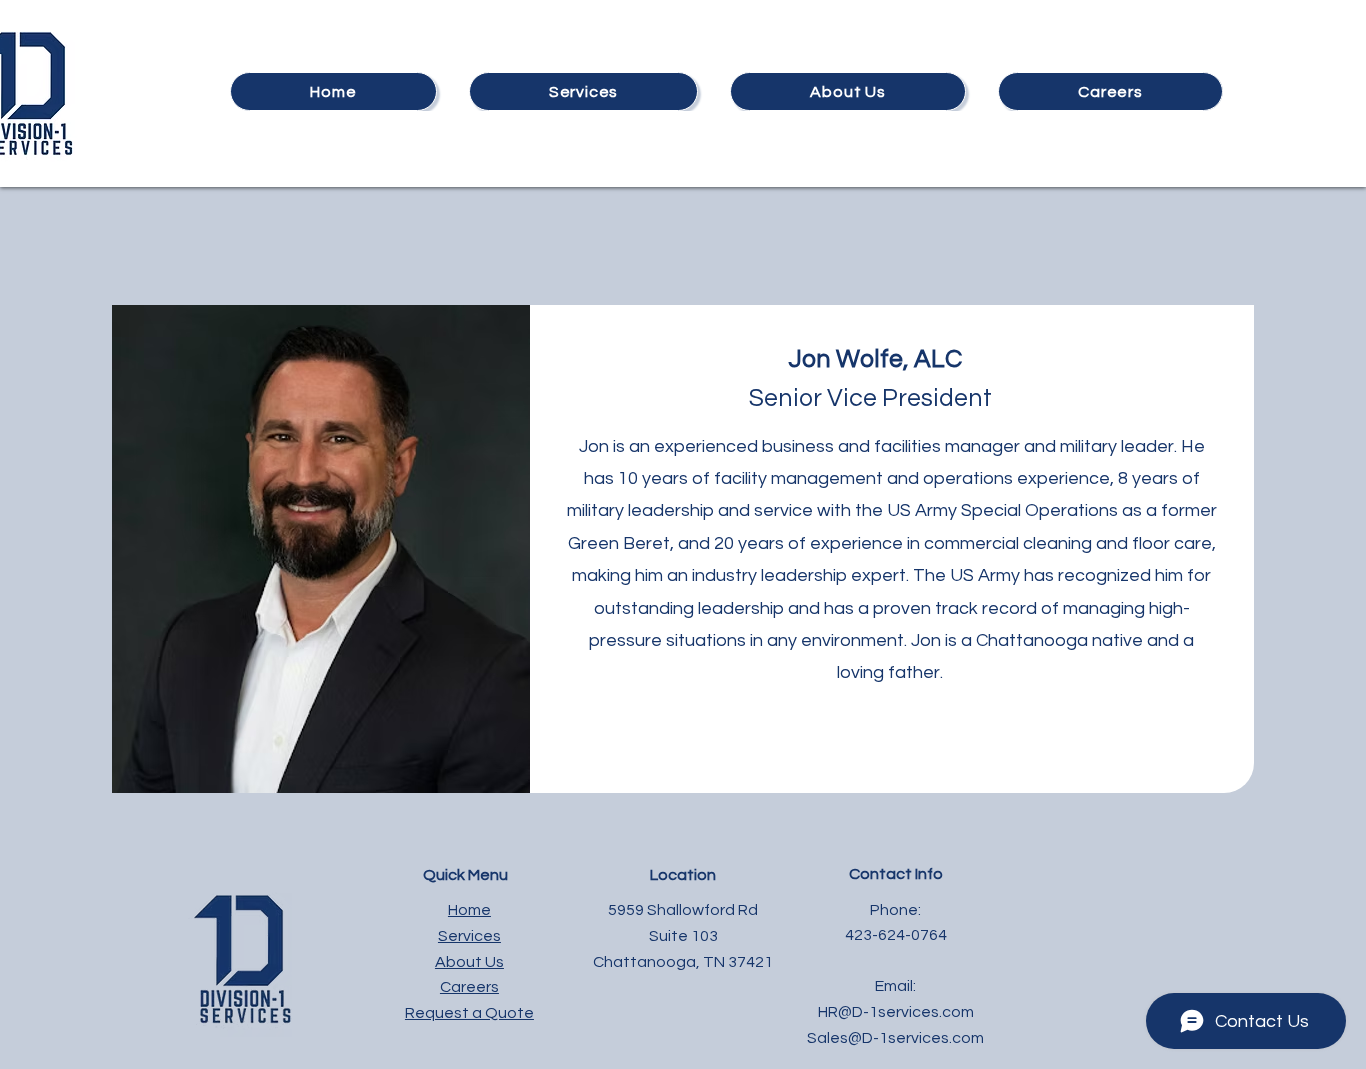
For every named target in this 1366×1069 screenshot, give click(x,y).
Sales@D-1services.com (895, 1038)
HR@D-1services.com (896, 1012)
